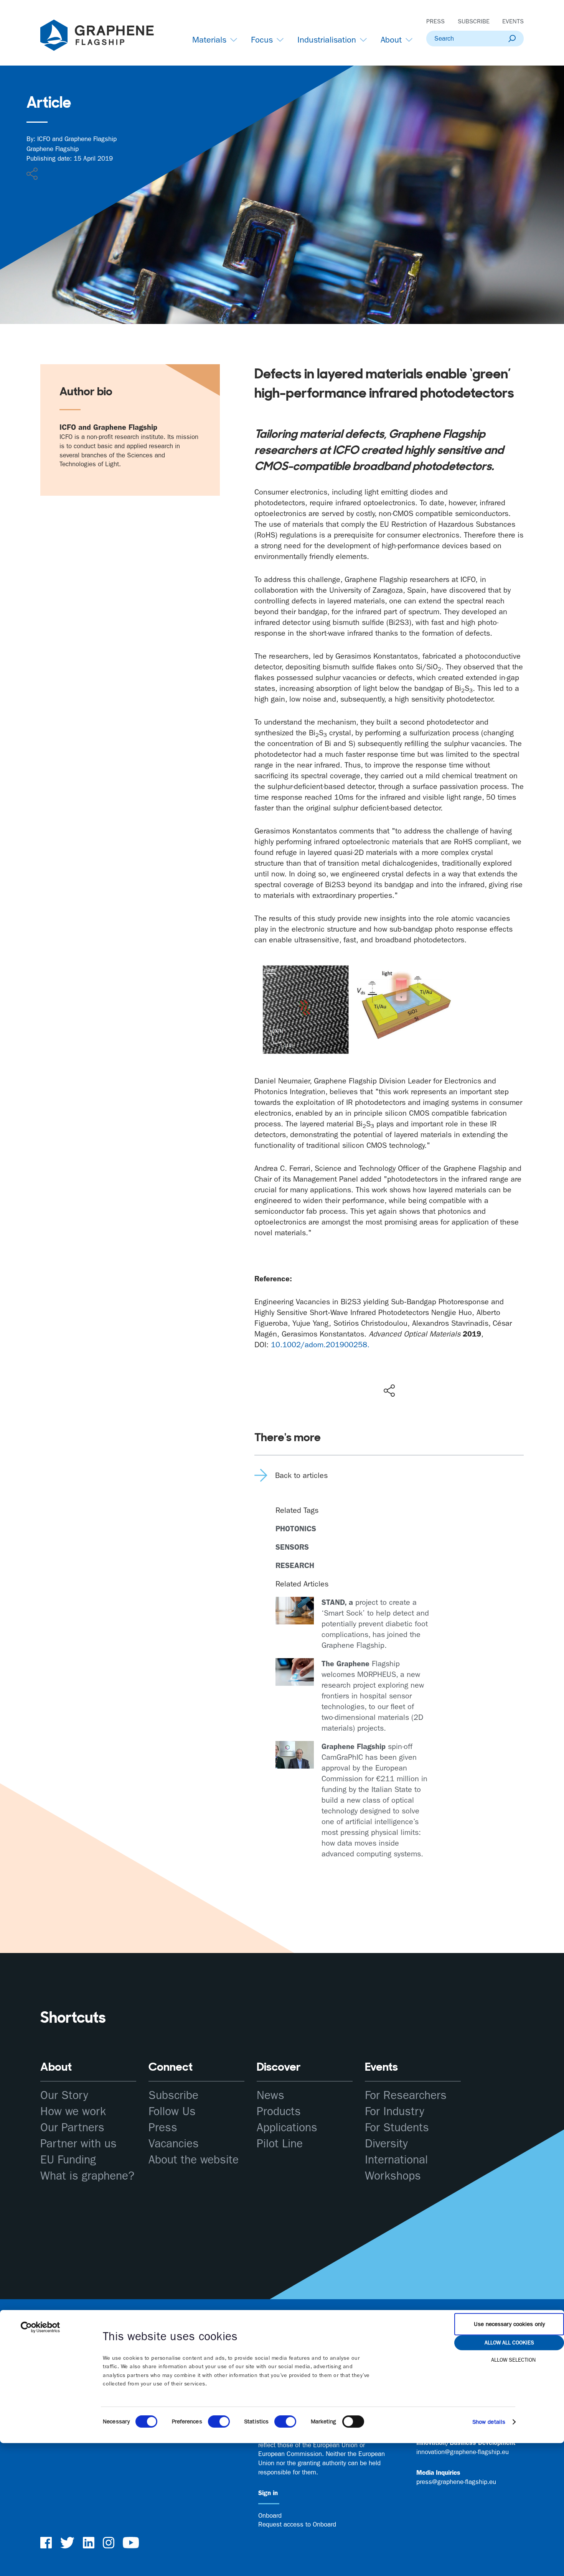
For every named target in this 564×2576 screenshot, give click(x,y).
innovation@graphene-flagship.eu (463, 2452)
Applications (287, 2128)
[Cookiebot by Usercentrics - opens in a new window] (40, 2327)
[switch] (219, 2421)
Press (435, 21)
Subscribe (474, 21)
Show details (489, 2422)
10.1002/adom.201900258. (320, 1345)
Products (279, 2112)
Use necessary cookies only (509, 2324)
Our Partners (72, 2128)
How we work (73, 2112)
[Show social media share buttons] (389, 1391)
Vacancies (174, 2144)
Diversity (386, 2144)
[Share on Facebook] (391, 1363)
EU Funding (68, 2160)
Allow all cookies (509, 2343)
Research (295, 1565)
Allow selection (513, 2360)
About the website (194, 2160)
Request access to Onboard (297, 2524)
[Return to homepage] (107, 37)
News (270, 2095)
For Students (397, 2128)
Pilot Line (280, 2144)
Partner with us (78, 2144)
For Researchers (406, 2095)
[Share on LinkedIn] (417, 1374)
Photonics (296, 1529)
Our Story (64, 2095)
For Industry (395, 2112)
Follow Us (172, 2112)
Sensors (292, 1547)
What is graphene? (87, 2176)
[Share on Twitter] (364, 1374)
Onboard (270, 2515)
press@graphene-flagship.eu (456, 2482)
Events (513, 21)
